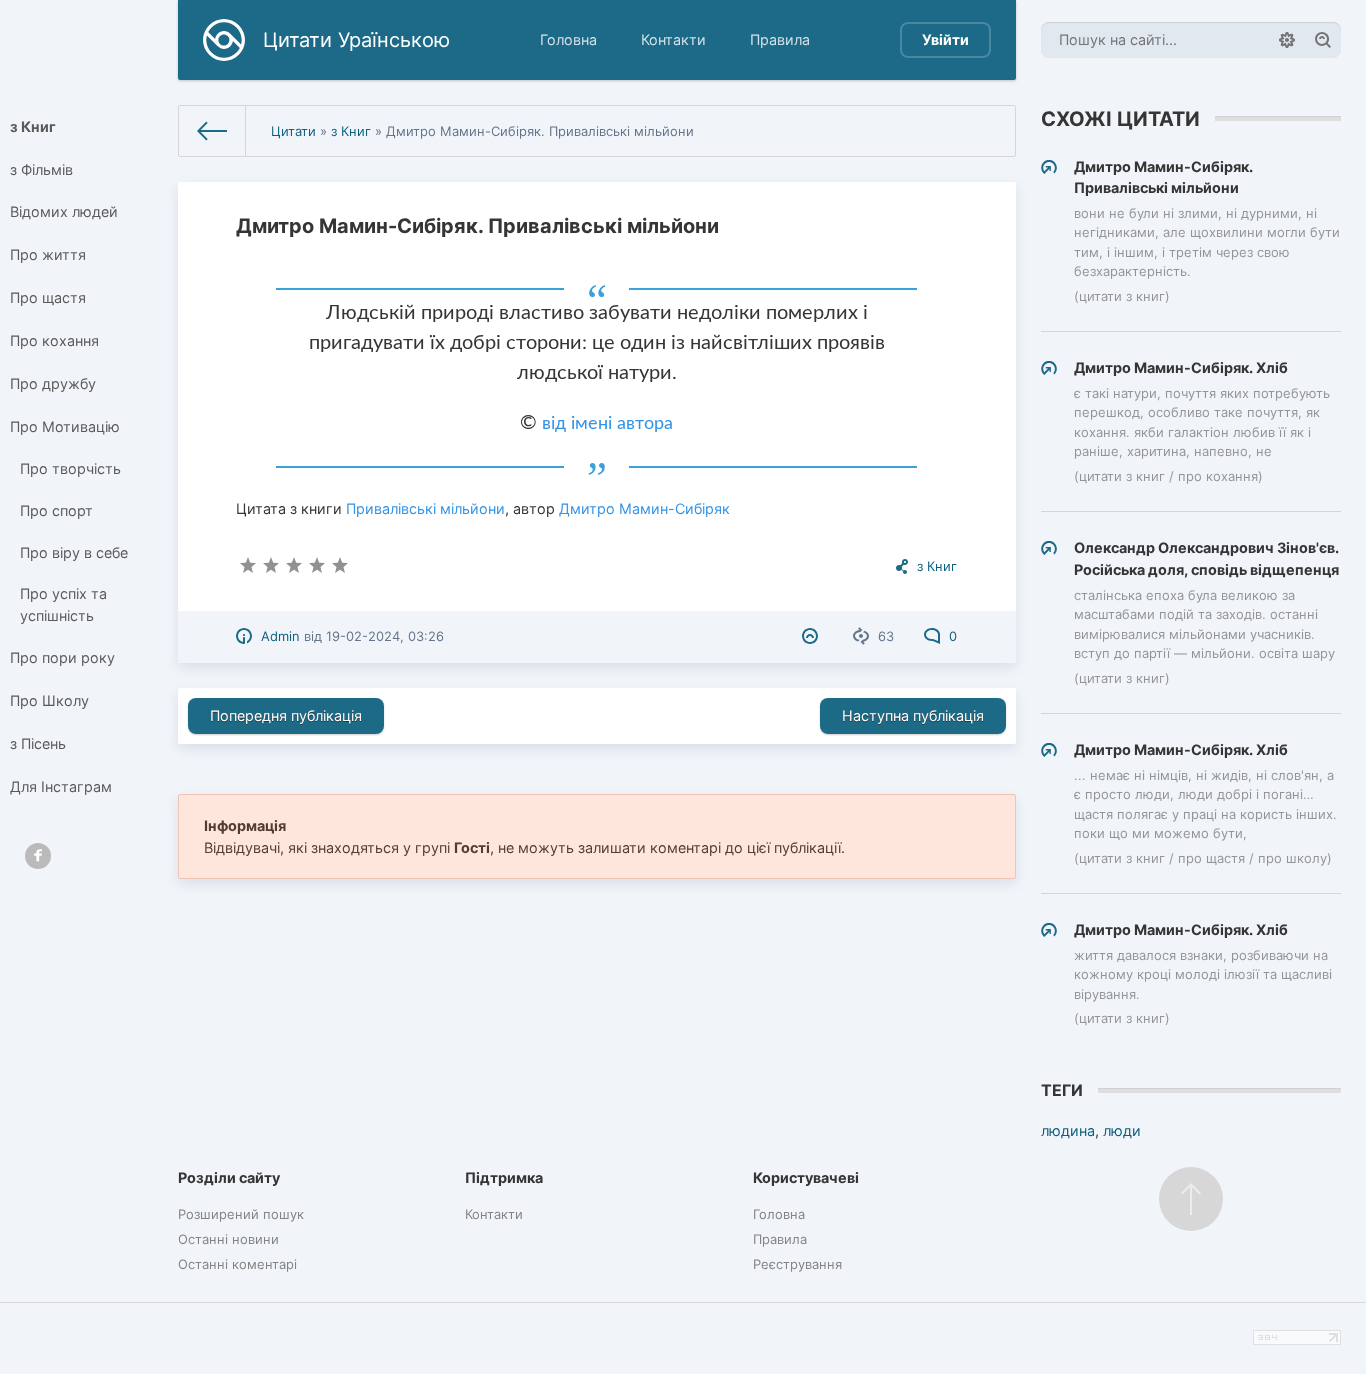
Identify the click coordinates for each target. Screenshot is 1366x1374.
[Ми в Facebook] (38, 856)
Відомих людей (64, 211)
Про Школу (49, 700)
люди (1122, 1130)
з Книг (33, 126)
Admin (280, 636)
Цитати (293, 131)
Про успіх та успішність (63, 604)
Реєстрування (797, 1264)
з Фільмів (41, 169)
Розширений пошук (241, 1214)
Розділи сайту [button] (229, 1177)
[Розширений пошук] (1287, 40)
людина (1068, 1130)
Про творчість (70, 468)
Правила (780, 39)
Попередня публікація (286, 715)
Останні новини (228, 1239)
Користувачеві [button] (806, 1177)
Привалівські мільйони (425, 508)
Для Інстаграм (61, 786)
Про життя (48, 254)
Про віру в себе (74, 552)
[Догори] (1191, 1199)
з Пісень (38, 743)
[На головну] (213, 131)
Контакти (673, 39)
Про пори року (62, 657)
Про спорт (56, 510)
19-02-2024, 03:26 (385, 636)
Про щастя (48, 297)
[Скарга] (812, 636)
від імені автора (607, 424)
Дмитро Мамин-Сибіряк (644, 508)
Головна (568, 39)
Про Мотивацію (65, 426)
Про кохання (54, 340)
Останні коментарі (237, 1264)
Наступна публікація (913, 715)
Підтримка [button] (504, 1177)
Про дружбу (53, 383)
